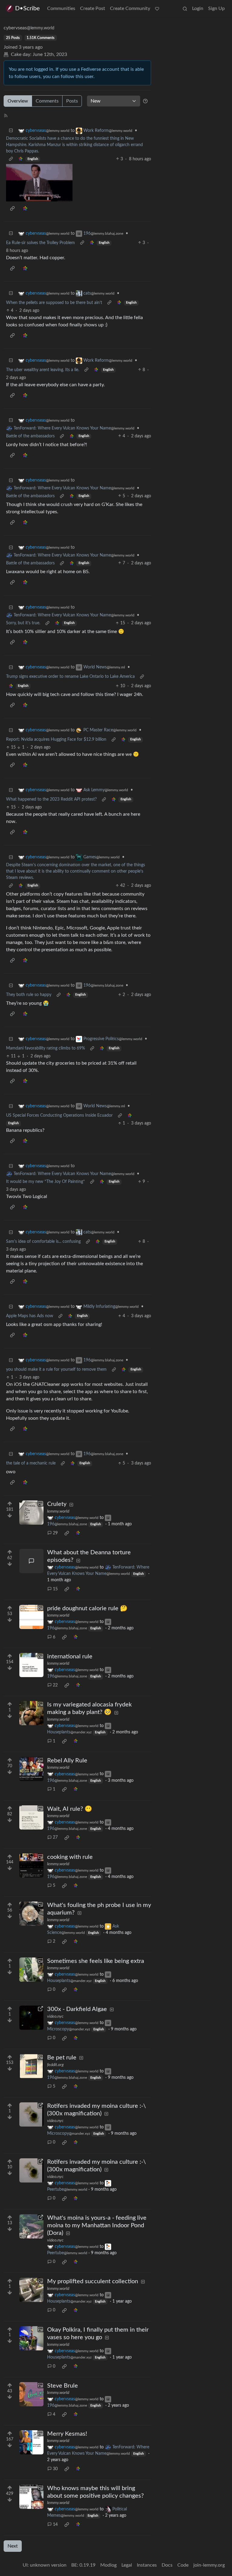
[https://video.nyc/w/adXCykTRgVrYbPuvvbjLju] (31, 2114)
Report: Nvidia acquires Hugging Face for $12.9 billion (56, 739)
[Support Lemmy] (157, 8)
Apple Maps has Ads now (30, 1316)
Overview (18, 101)
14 (55, 2525)
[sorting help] (145, 101)
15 (55, 1589)
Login (198, 8)
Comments (47, 101)
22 (55, 1685)
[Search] (185, 8)
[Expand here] (31, 1513)
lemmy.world (58, 1511)
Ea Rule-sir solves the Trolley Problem (40, 243)
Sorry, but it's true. (23, 623)
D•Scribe (27, 8)
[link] (21, 159)
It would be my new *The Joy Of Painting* (45, 1182)
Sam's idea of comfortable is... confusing (43, 1242)
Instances (147, 2565)
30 (55, 2469)
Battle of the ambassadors (30, 436)
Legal (127, 2565)
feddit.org (55, 2065)
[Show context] (11, 159)
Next (13, 2546)
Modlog (108, 2565)
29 (55, 1533)
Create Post (93, 8)
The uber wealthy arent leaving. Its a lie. (43, 370)
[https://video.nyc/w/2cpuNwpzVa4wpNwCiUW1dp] (31, 2018)
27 (55, 1837)
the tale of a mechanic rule (31, 1463)
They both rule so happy (29, 995)
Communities (61, 8)
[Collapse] (11, 131)
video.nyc (55, 2016)
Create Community (130, 8)
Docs (167, 2565)
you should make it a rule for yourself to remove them (56, 1370)
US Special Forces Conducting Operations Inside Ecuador (59, 1115)
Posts (72, 101)
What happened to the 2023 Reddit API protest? (51, 799)
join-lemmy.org (209, 2565)
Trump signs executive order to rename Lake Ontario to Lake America (70, 677)
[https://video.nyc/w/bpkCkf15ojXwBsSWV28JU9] (31, 2226)
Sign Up (216, 8)
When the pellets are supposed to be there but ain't (54, 303)
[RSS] (6, 115)
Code (183, 2565)
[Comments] (31, 1561)
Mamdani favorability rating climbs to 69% (45, 1048)
